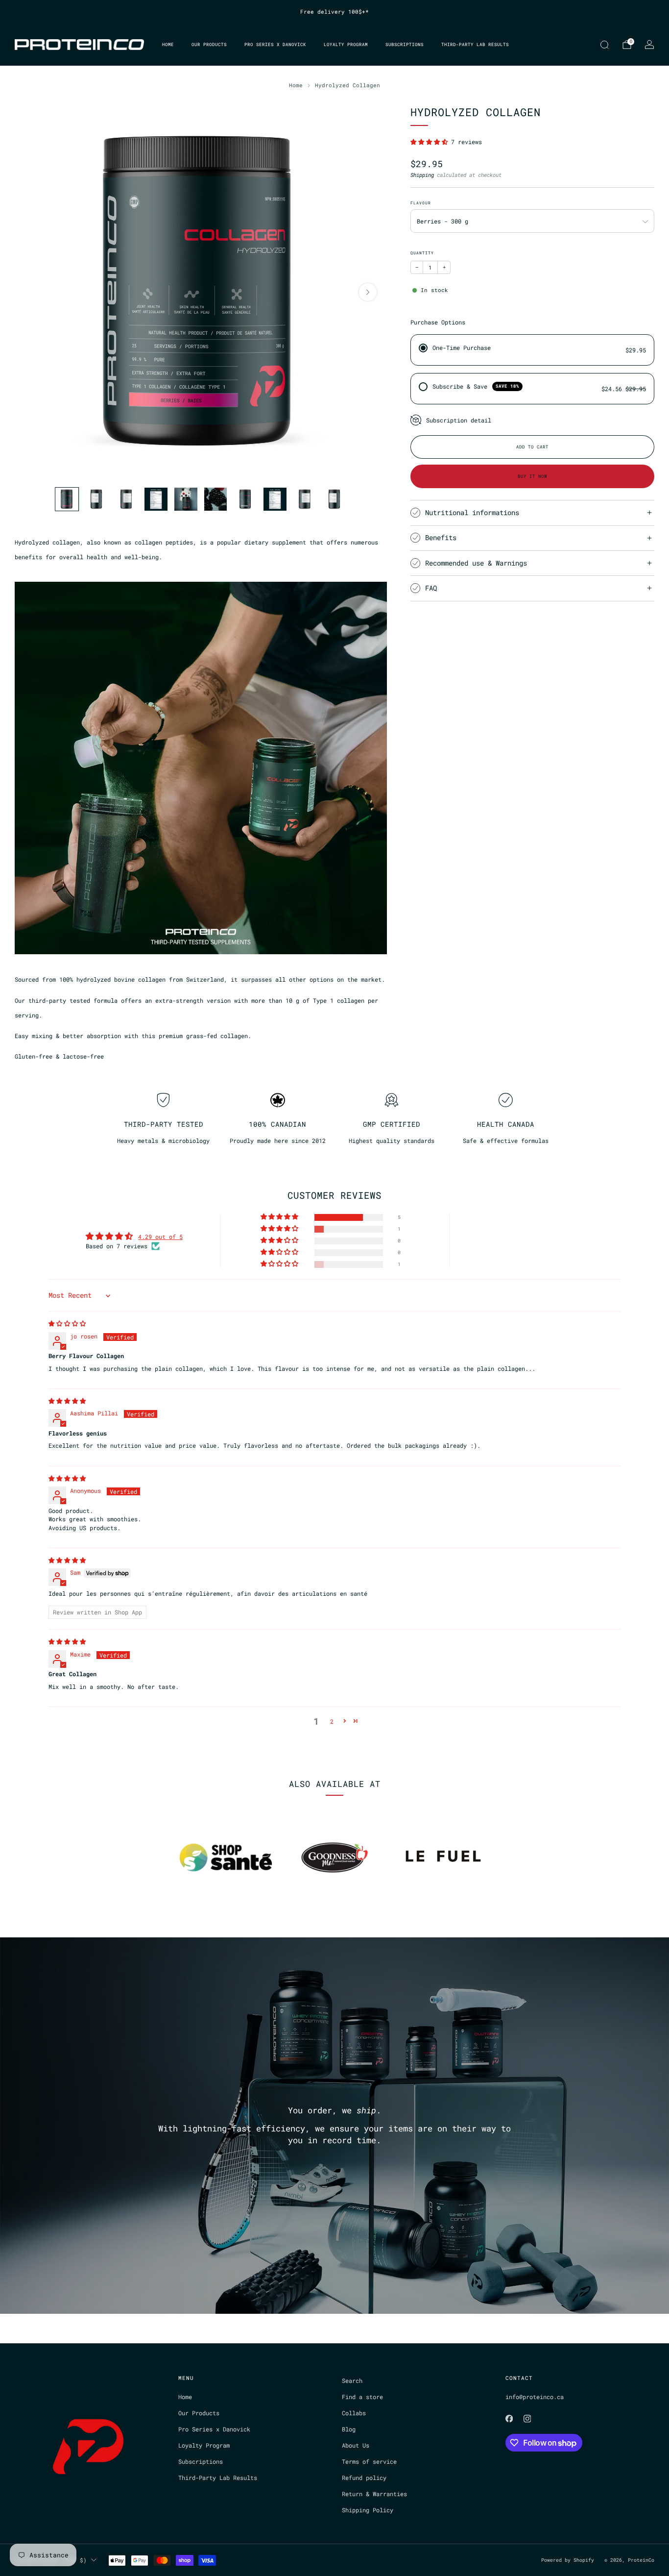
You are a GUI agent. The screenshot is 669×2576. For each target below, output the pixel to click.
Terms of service (369, 2461)
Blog (349, 2429)
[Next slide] (368, 292)
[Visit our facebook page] (509, 2419)
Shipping (422, 175)
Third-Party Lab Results (475, 44)
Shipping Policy (368, 2510)
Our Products (209, 44)
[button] (431, 142)
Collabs (354, 2413)
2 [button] (332, 1721)
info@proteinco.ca (535, 2397)
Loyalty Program (346, 44)
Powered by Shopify (568, 2560)
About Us (356, 2445)
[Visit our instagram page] (527, 2419)
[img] (67, 1323)
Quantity (422, 253)
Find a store (362, 2397)
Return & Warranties (374, 2494)
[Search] (604, 45)
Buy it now (532, 476)
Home (168, 44)
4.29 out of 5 (160, 1237)
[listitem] (334, 12)
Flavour (421, 203)
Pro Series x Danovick (275, 44)
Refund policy (364, 2477)
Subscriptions (405, 44)
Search (352, 2380)
